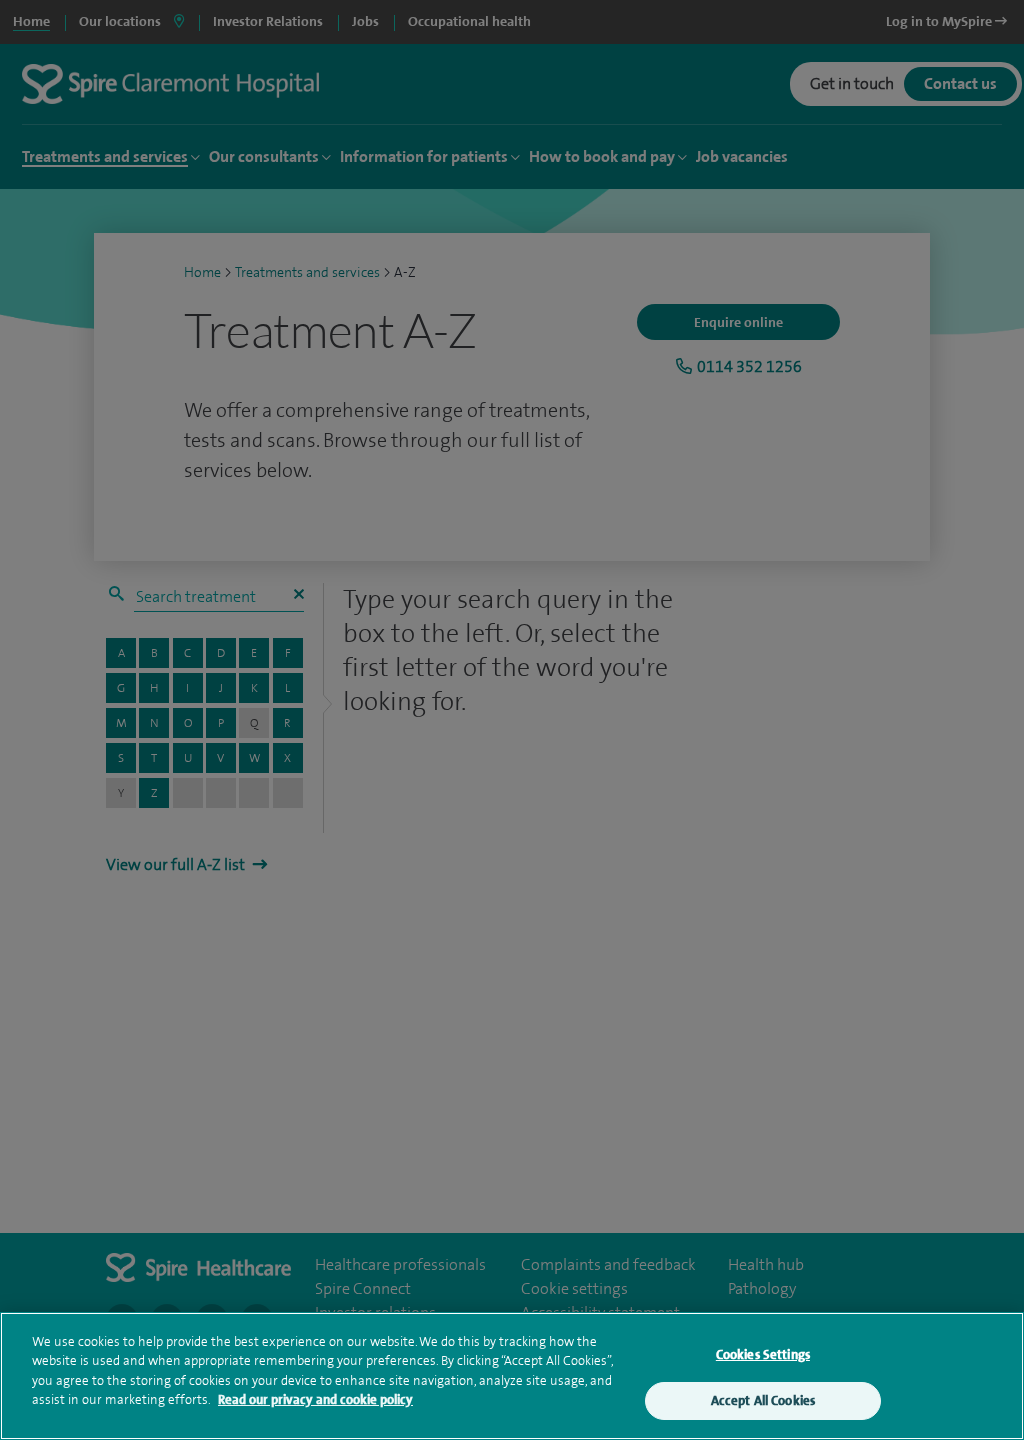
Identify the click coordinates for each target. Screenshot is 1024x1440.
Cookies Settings (763, 1354)
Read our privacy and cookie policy (315, 1399)
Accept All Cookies (763, 1400)
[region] (512, 1376)
